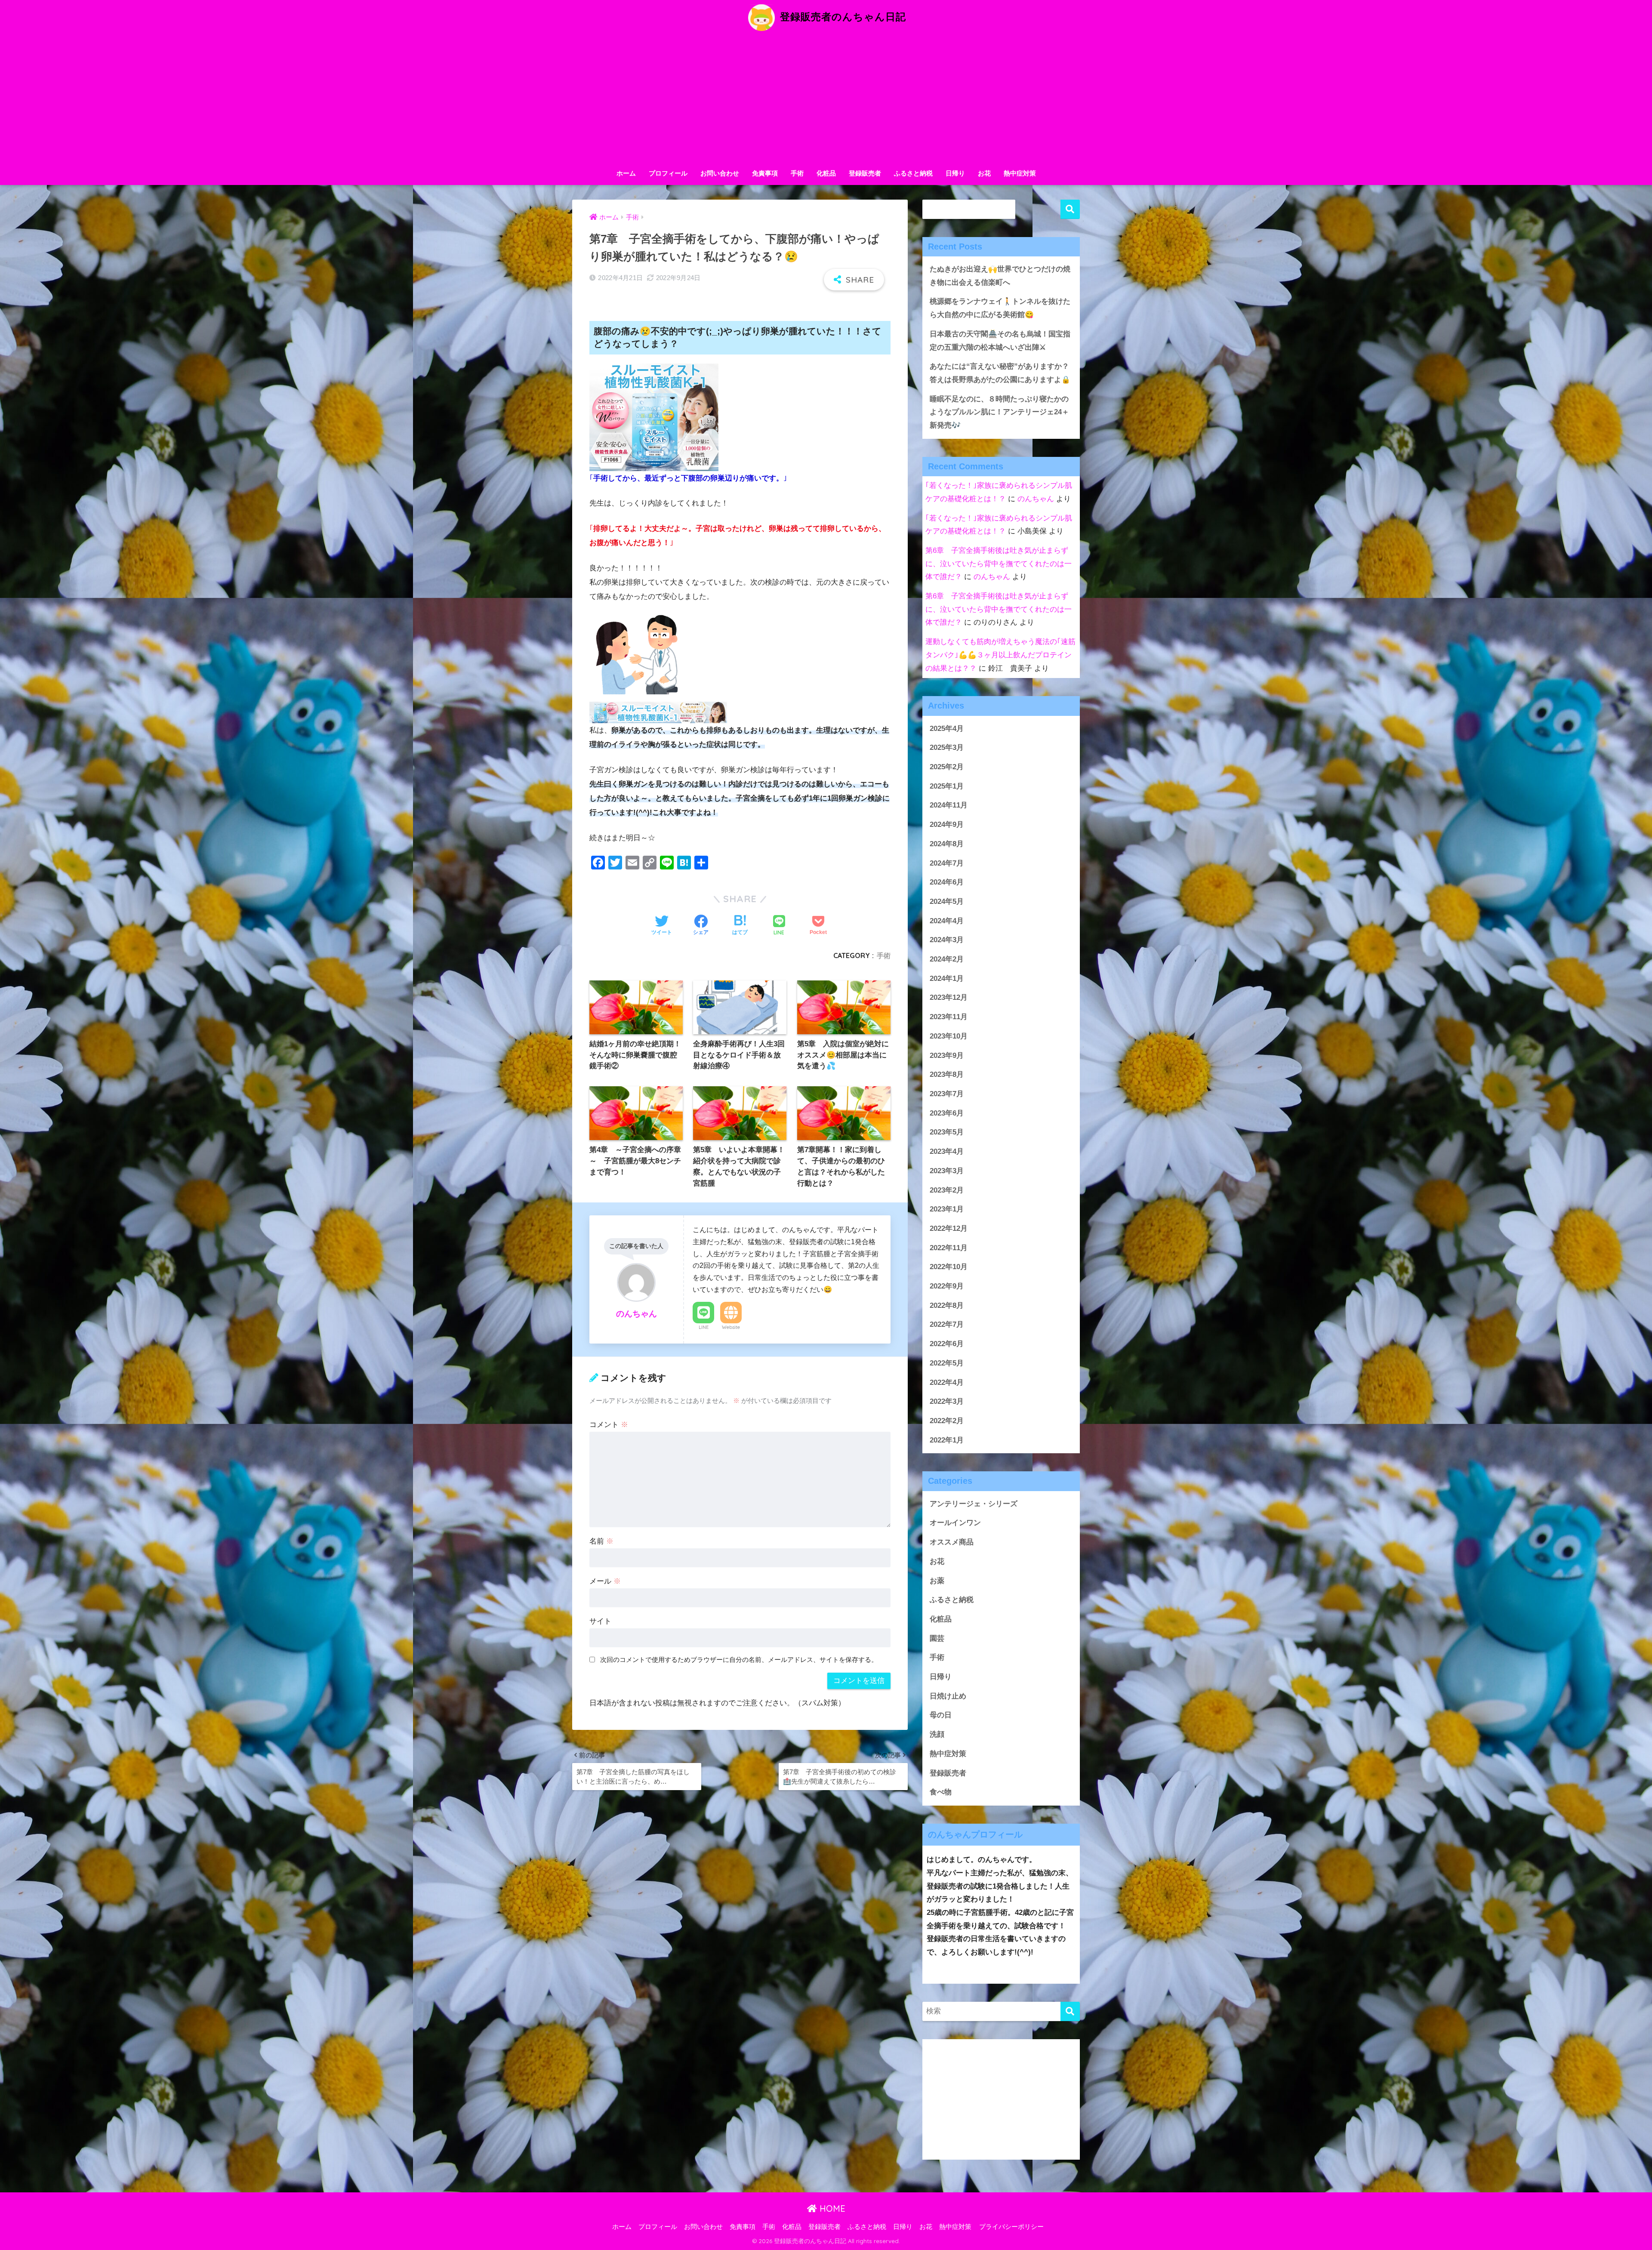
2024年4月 (947, 921)
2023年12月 (949, 997)
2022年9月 (947, 1286)
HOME (831, 2208)
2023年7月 (947, 1094)
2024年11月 (949, 805)
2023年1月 (947, 1209)
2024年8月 (947, 844)
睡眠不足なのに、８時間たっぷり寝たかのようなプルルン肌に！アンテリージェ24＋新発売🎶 (999, 412)
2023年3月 (947, 1171)
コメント (609, 1425)
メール (605, 1581)
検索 (1070, 209)
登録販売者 (865, 173)
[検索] (1070, 2011)
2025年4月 (947, 729)
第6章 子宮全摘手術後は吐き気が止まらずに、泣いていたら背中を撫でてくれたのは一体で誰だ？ (999, 564)
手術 (797, 173)
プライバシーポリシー (1011, 2227)
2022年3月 (947, 1401)
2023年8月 (947, 1074)
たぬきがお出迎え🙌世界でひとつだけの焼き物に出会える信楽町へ (1000, 276)
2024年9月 (947, 824)
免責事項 (765, 173)
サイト (600, 1621)
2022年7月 (947, 1324)
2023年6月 (947, 1113)
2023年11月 (949, 1017)
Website (731, 1327)
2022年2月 (947, 1421)
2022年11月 (949, 1248)
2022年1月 (947, 1440)
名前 (601, 1541)
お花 (984, 173)
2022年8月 (947, 1305)
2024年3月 (947, 940)
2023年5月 (947, 1132)
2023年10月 (949, 1036)
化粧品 (826, 173)
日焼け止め (948, 1696)
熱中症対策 (1020, 173)
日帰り (955, 173)
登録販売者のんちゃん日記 (841, 17)
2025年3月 (947, 747)
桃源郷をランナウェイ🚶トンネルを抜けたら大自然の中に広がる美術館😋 (1000, 308)
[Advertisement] (826, 100)
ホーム (626, 173)
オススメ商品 (952, 1542)
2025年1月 (947, 786)
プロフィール (668, 173)
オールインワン (955, 1523)
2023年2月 (947, 1190)
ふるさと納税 (913, 173)
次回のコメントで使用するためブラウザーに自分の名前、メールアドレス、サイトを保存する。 (739, 1660)
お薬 (937, 1581)
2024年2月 (947, 959)
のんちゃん (1036, 499)
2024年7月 (947, 863)
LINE (704, 1327)
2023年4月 (947, 1151)
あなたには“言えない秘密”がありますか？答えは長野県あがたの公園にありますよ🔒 (1000, 373)
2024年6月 (947, 882)
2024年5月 (947, 902)
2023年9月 (947, 1056)
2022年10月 (949, 1267)
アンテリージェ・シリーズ (974, 1504)
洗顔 (937, 1734)
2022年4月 (947, 1382)
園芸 (937, 1638)
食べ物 (941, 1792)
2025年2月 (947, 767)
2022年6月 (947, 1344)
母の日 (941, 1715)
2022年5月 (947, 1363)
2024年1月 (947, 979)
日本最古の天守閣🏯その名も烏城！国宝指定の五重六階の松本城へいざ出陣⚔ (1000, 341)
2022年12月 (949, 1228)
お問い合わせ (720, 173)
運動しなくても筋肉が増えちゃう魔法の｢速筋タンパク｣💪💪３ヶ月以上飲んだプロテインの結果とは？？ (1000, 655)
